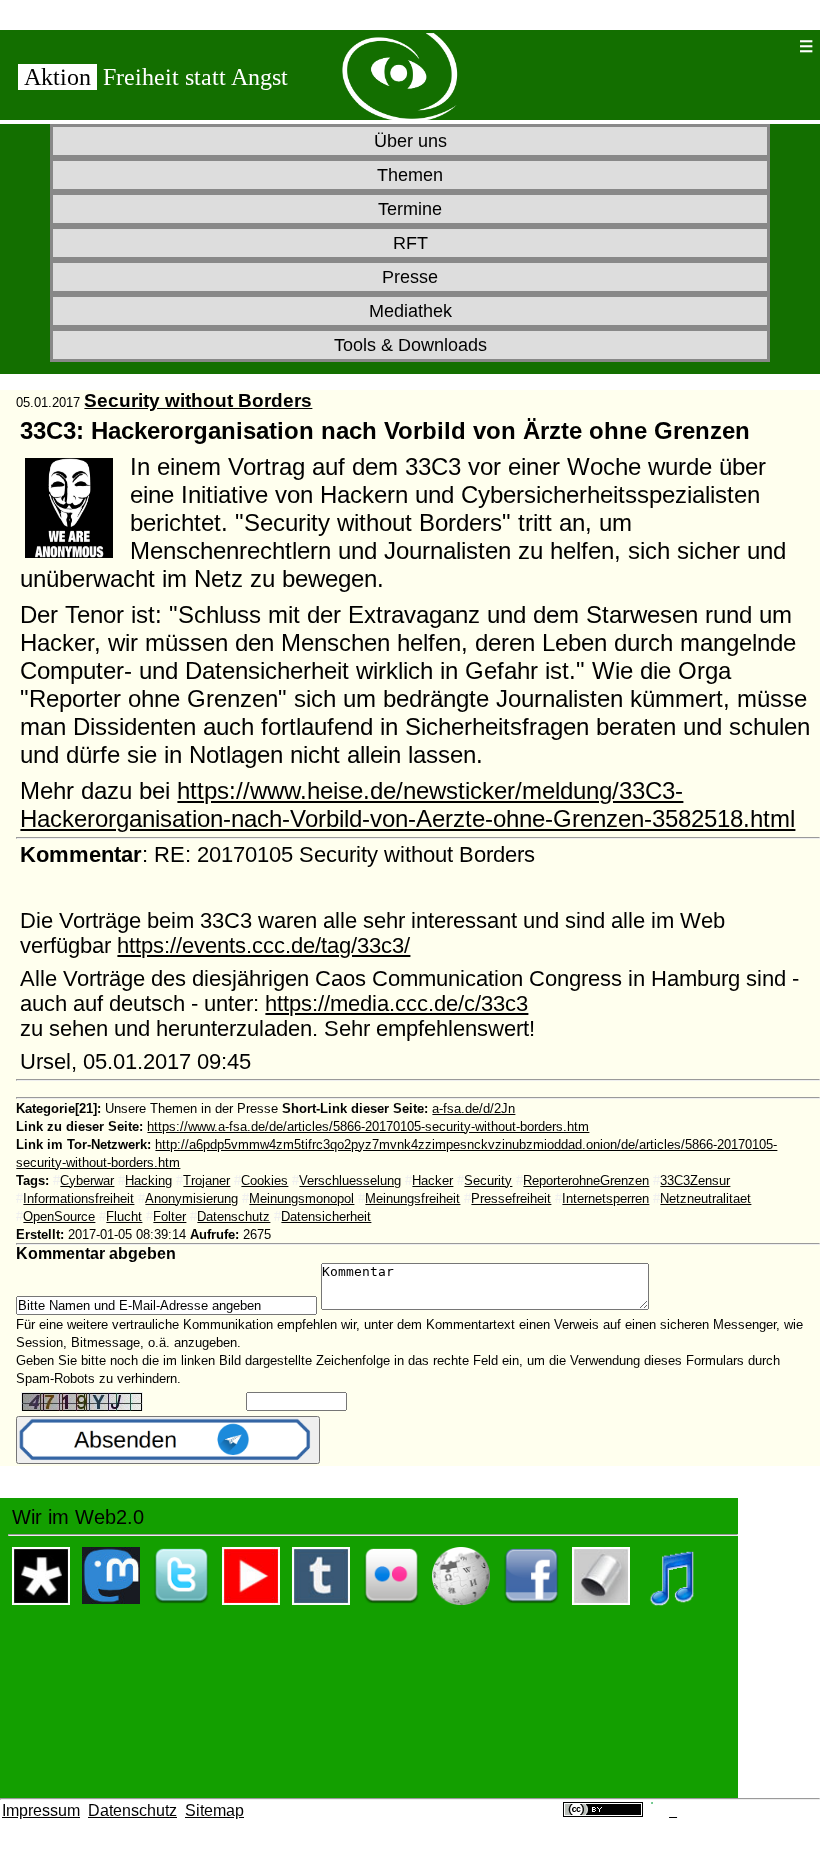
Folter (169, 1216)
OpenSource (59, 1216)
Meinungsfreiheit (412, 1198)
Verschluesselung (350, 1180)
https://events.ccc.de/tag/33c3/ (263, 946)
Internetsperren (605, 1198)
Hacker (432, 1180)
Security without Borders (198, 400)
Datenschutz (233, 1216)
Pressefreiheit (511, 1198)
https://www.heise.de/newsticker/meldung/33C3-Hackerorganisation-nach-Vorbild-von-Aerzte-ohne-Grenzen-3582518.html (407, 804)
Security (488, 1180)
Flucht (124, 1216)
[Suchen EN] (738, 46)
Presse (410, 277)
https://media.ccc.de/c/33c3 (396, 1004)
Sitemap (214, 1810)
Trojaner (206, 1180)
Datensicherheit (326, 1216)
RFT (410, 243)
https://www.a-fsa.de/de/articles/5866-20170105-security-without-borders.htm (368, 1126)
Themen (410, 175)
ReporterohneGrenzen (586, 1180)
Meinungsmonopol (301, 1198)
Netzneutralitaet (705, 1198)
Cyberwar (87, 1180)
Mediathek (410, 311)
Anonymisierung (191, 1198)
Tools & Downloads (410, 345)
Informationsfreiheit (78, 1198)
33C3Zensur (695, 1180)
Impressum (41, 1810)
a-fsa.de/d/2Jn (473, 1108)
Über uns (410, 141)
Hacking (148, 1180)
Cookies (264, 1180)
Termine (410, 209)
